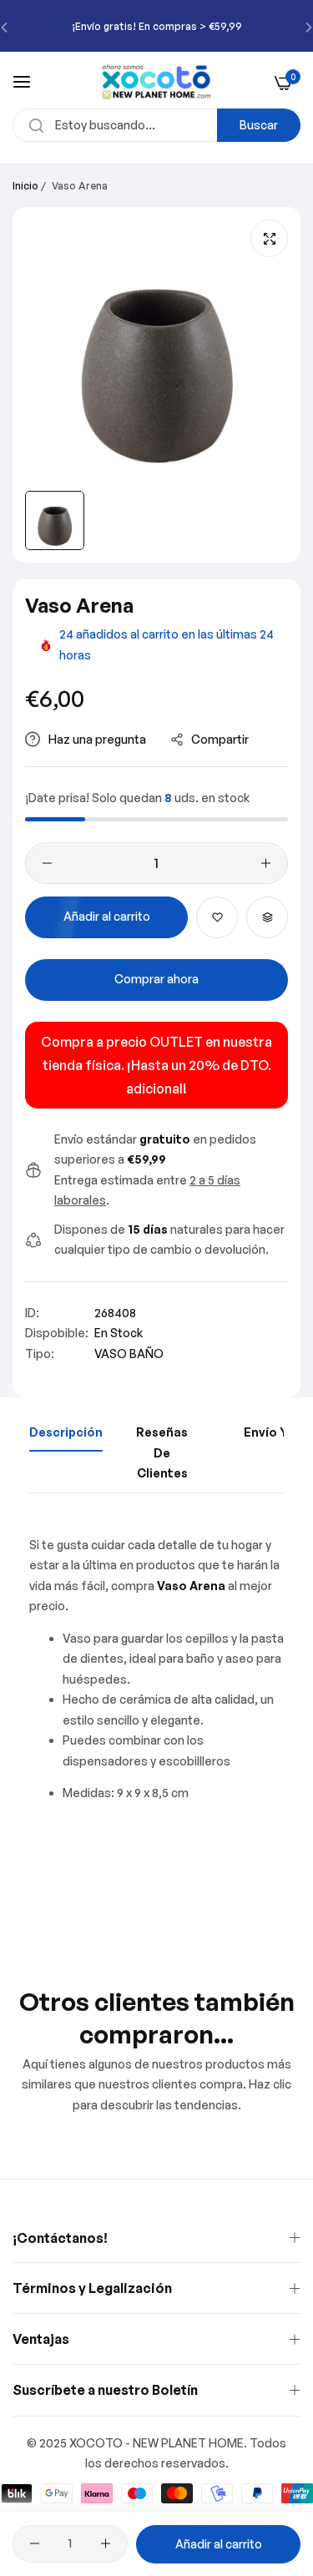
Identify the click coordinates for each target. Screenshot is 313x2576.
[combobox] (156, 125)
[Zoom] (269, 238)
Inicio (25, 186)
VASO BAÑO (129, 1354)
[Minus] (47, 863)
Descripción (66, 1432)
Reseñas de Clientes (162, 1452)
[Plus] (266, 863)
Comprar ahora (156, 979)
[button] (217, 917)
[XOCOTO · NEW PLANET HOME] (156, 82)
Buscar (259, 125)
